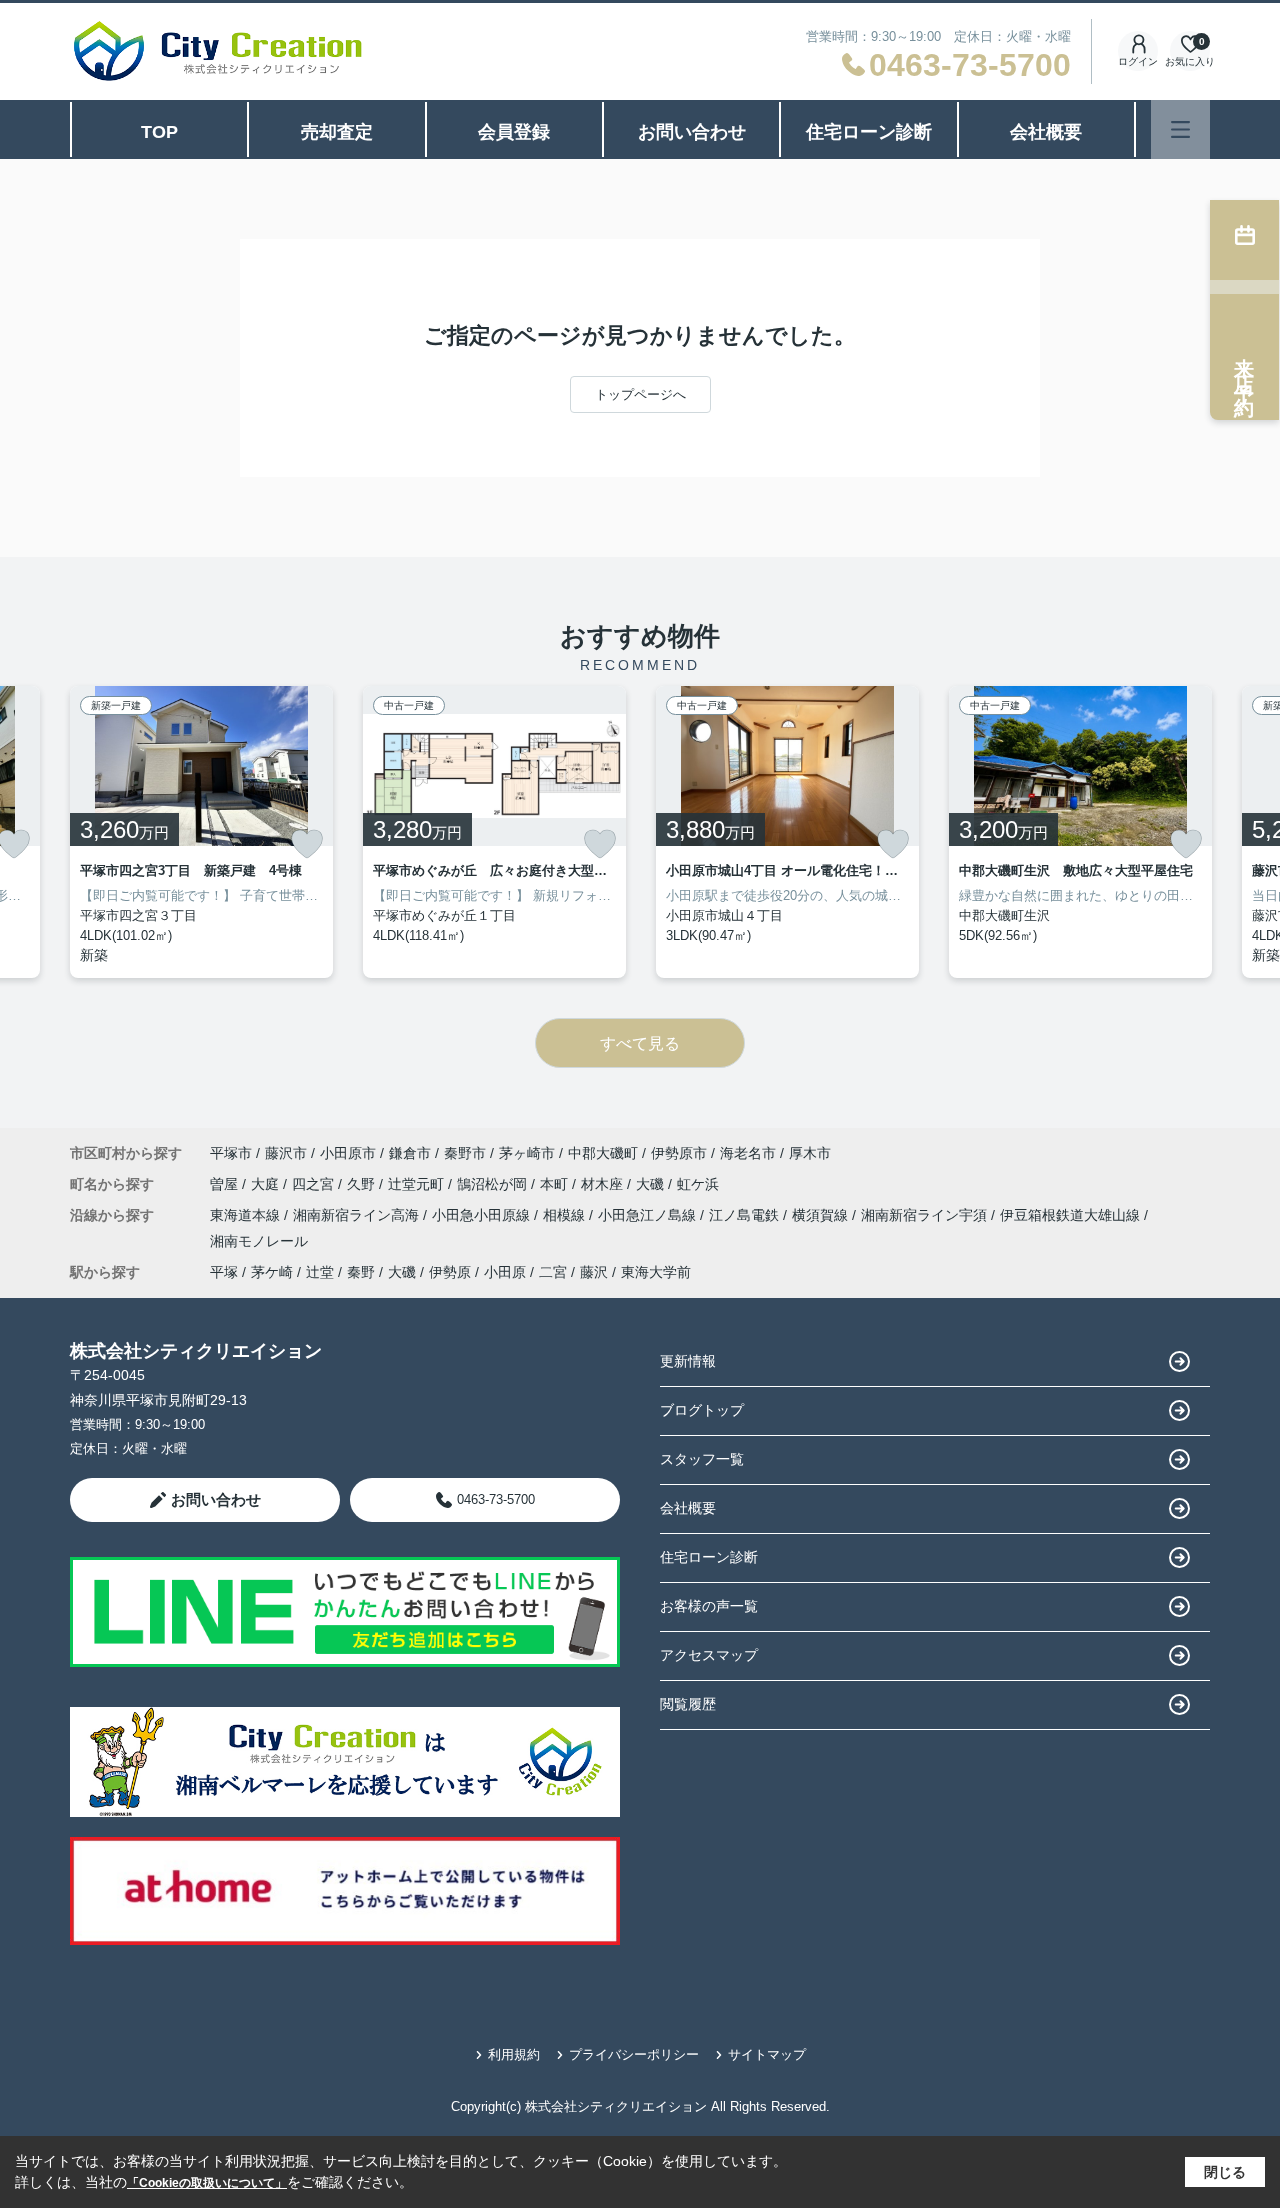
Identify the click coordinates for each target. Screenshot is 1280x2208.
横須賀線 (822, 1215)
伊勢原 (450, 1272)
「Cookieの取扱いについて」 (207, 2183)
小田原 (505, 1272)
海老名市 (748, 1153)
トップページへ (640, 394)
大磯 (652, 1184)
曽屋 (226, 1184)
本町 (556, 1184)
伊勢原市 (679, 1153)
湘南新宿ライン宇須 (926, 1215)
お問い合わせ (692, 132)
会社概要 (1046, 132)
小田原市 (348, 1153)
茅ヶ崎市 (527, 1153)
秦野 (361, 1272)
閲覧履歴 (688, 1704)
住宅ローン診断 (869, 132)
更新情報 (688, 1361)
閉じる (1225, 2172)
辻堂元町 (418, 1184)
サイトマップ (767, 2054)
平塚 (224, 1272)
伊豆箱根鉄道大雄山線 (1072, 1215)
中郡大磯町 (603, 1153)
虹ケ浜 (698, 1184)
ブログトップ (702, 1410)
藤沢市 (286, 1153)
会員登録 (514, 132)
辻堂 (320, 1272)
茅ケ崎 (272, 1272)
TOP (159, 132)
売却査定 (337, 132)
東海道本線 (247, 1215)
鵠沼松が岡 (494, 1184)
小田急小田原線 (483, 1215)
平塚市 (231, 1153)
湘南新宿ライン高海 (358, 1215)
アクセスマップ (709, 1655)
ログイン (1138, 61)
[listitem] (201, 832)
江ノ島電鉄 (746, 1215)
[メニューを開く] (1180, 129)
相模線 (566, 1215)
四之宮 (315, 1184)
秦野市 (465, 1153)
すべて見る (640, 1043)
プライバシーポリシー (634, 2054)
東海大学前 (656, 1272)
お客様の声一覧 (709, 1606)
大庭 (267, 1184)
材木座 (604, 1184)
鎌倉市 (410, 1153)
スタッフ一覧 (702, 1459)
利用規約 (514, 2054)
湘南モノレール (259, 1241)
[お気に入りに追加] (307, 844)
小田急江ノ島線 (649, 1215)
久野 (363, 1184)
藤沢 (594, 1272)
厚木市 (810, 1153)
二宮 (553, 1272)
